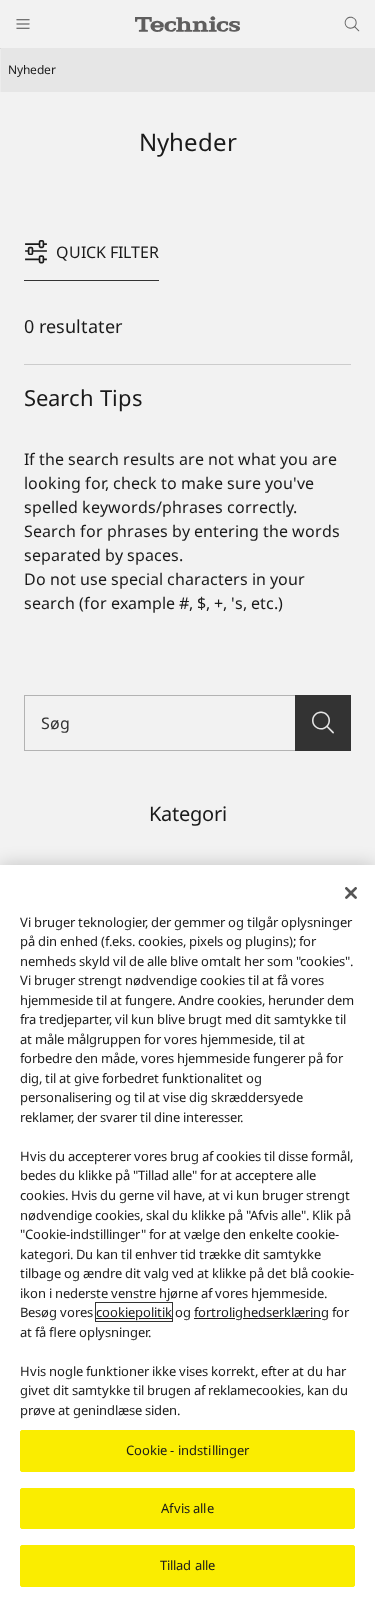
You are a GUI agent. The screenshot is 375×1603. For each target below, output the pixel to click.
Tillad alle (187, 1565)
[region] (187, 1234)
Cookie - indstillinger (188, 1450)
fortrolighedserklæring (261, 1312)
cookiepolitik (134, 1312)
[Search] (323, 723)
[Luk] (351, 893)
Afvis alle (187, 1508)
